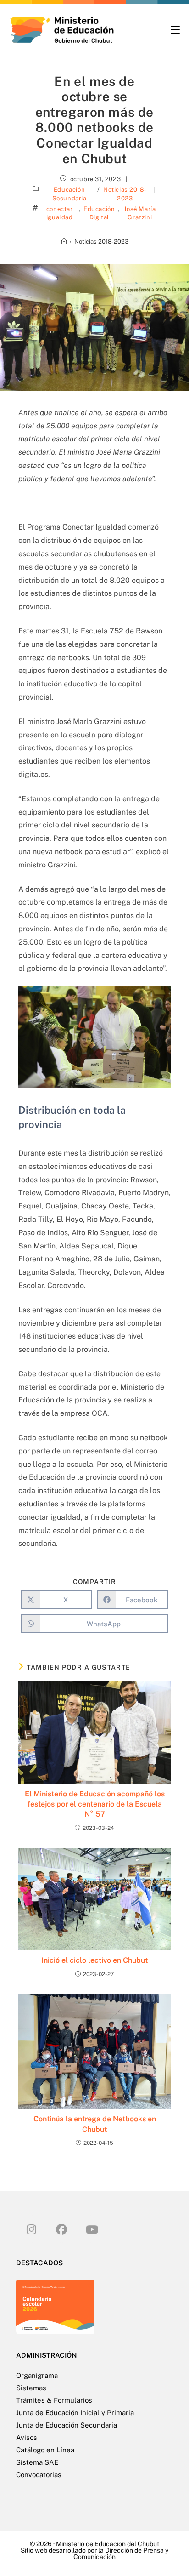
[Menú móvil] (175, 30)
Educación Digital (99, 213)
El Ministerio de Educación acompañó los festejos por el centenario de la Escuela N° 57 (95, 1804)
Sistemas (31, 2388)
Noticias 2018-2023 (125, 194)
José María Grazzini (140, 213)
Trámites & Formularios (54, 2400)
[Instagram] (31, 2229)
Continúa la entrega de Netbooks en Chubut (95, 2124)
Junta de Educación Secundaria (67, 2425)
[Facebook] (61, 2229)
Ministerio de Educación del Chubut (108, 2544)
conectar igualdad (60, 213)
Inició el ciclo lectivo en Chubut (94, 1960)
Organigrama (37, 2375)
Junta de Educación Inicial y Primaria (75, 2413)
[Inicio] (64, 242)
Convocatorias (39, 2475)
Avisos (27, 2437)
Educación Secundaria (69, 194)
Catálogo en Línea (45, 2450)
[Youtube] (92, 2229)
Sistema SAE (37, 2462)
